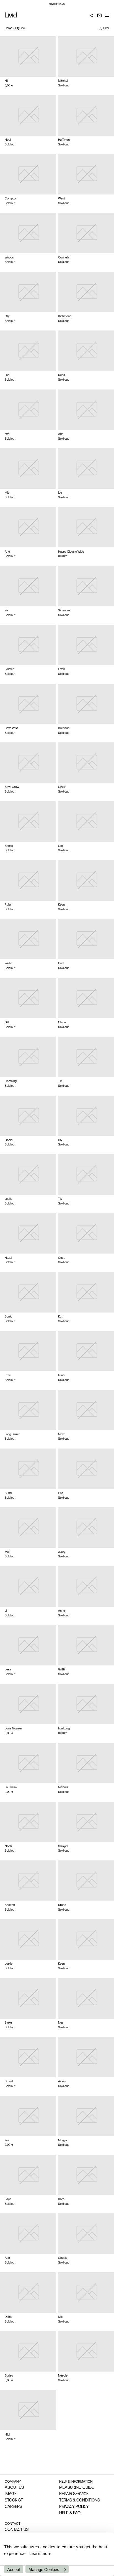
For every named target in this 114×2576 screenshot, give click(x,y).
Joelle (9, 1964)
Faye (8, 2199)
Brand (9, 2082)
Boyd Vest (11, 728)
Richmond (65, 316)
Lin (7, 1611)
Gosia (9, 1140)
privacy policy (74, 2507)
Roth (61, 2199)
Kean (61, 905)
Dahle (8, 2317)
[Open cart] (99, 16)
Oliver (62, 787)
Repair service (74, 2494)
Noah (8, 1846)
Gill (7, 1023)
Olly (7, 316)
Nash (62, 2023)
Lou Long (64, 1729)
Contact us (17, 2530)
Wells (8, 964)
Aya (7, 434)
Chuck (62, 2258)
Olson (62, 1023)
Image (11, 2494)
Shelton (10, 1905)
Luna (61, 1376)
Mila (61, 2317)
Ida (60, 493)
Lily (60, 1140)
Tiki (60, 1081)
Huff (61, 964)
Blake (8, 2023)
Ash (7, 2258)
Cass (62, 1258)
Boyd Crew (12, 787)
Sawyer (63, 1846)
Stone (62, 1905)
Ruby (8, 905)
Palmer (9, 669)
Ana (7, 552)
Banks (9, 846)
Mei (7, 1552)
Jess (8, 1670)
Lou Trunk (11, 1787)
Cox (61, 846)
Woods (9, 258)
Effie (8, 1376)
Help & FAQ (70, 2513)
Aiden (62, 2082)
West (62, 199)
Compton (11, 199)
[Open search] (92, 16)
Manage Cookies (44, 2569)
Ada (61, 434)
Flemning (11, 1081)
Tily (60, 1199)
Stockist (14, 2501)
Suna (62, 375)
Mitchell (63, 81)
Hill (7, 81)
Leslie (8, 1199)
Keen (61, 1964)
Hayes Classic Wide (71, 552)
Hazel (8, 1258)
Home (8, 28)
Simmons (64, 611)
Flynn (62, 669)
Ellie (61, 1493)
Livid (11, 16)
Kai (7, 2141)
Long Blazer (12, 1435)
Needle (63, 2376)
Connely (64, 258)
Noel (8, 140)
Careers (13, 2507)
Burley (9, 2376)
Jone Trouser (13, 1729)
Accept (14, 2569)
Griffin (62, 1670)
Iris (7, 611)
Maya (62, 1435)
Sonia (8, 1317)
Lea (7, 375)
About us (14, 2488)
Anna (62, 1611)
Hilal (7, 2435)
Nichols (63, 1787)
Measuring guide (77, 2488)
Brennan (64, 728)
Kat (60, 1317)
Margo (62, 2141)
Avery (62, 1552)
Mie (7, 493)
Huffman (64, 140)
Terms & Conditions (80, 2501)
